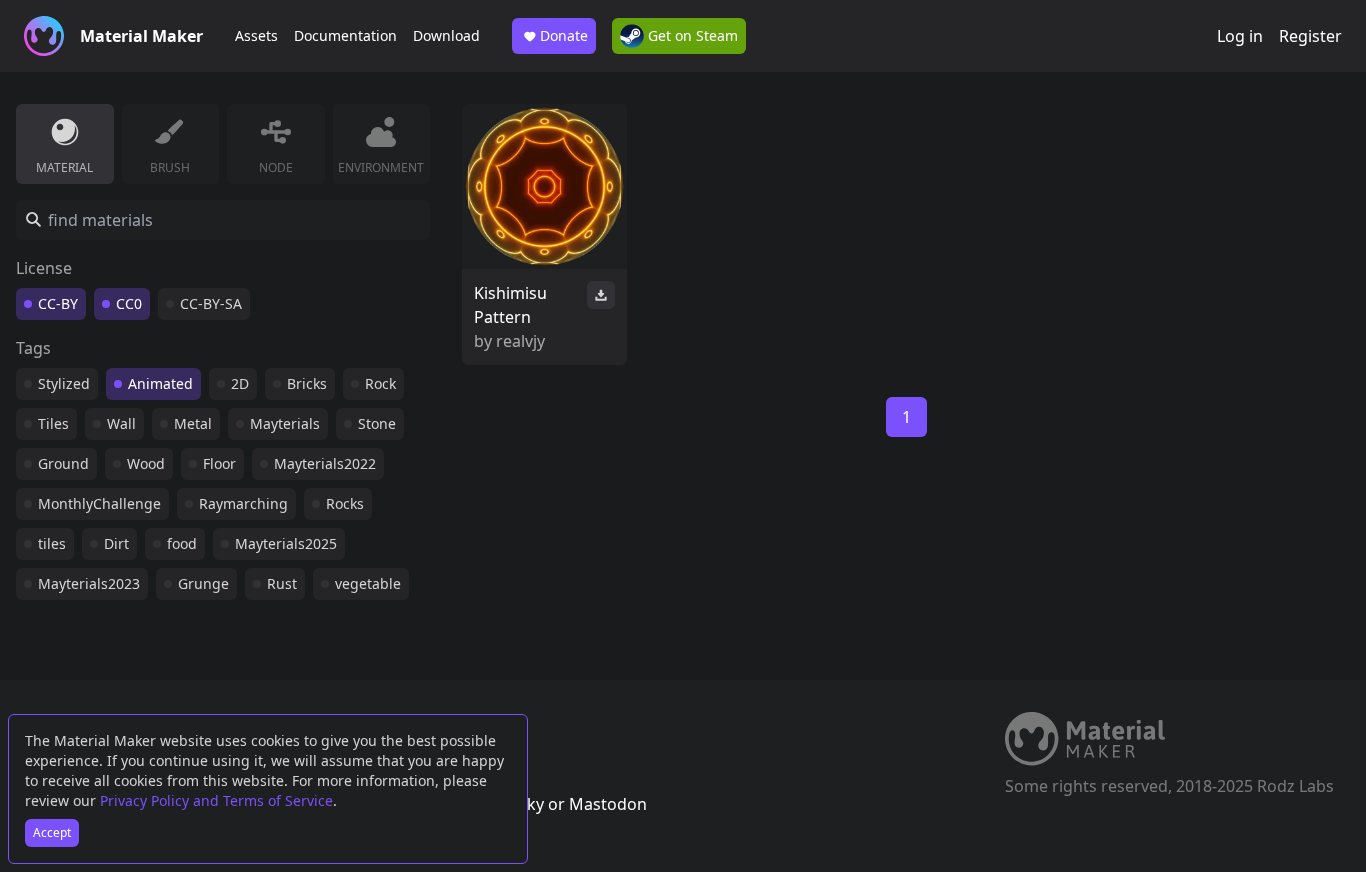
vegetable (368, 583)
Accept (52, 832)
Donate (564, 35)
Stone (377, 423)
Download (446, 35)
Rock (380, 383)
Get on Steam (691, 35)
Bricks (307, 383)
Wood (146, 463)
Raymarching (243, 503)
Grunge (203, 583)
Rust (282, 583)
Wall (121, 423)
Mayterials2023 (89, 583)
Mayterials (285, 423)
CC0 (129, 303)
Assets (256, 35)
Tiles (53, 423)
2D (240, 383)
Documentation (345, 35)
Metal (193, 423)
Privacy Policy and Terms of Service (216, 800)
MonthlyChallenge (99, 503)
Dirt (116, 543)
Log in (1240, 36)
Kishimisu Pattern (510, 305)
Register (1310, 36)
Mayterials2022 (325, 463)
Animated (160, 383)
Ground (63, 463)
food (182, 543)
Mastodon (608, 804)
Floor (219, 463)
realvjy (520, 341)
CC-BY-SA (211, 303)
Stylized (64, 383)
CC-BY (58, 303)
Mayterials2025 (286, 543)
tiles (52, 543)
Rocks (345, 503)
